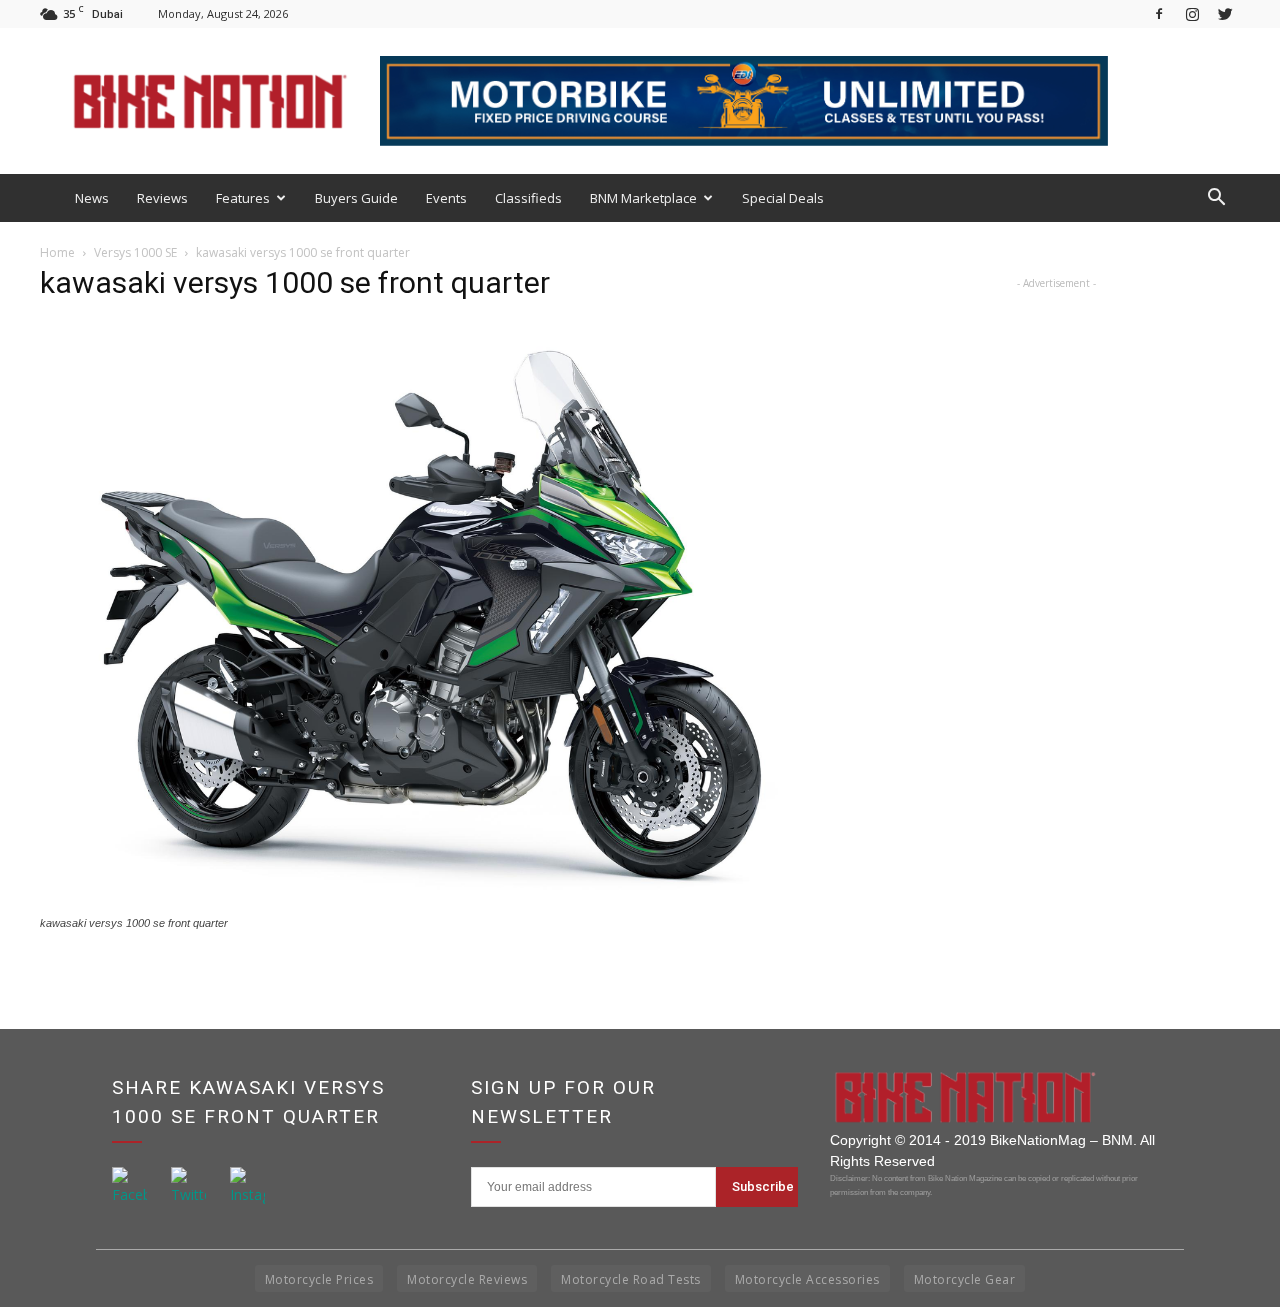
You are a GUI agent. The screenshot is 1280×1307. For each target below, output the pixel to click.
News (92, 198)
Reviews (162, 198)
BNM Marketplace (643, 198)
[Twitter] (1225, 13)
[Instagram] (1192, 13)
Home (57, 252)
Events (446, 198)
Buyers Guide (356, 198)
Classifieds (528, 198)
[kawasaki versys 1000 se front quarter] (432, 904)
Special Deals (783, 198)
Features (243, 198)
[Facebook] (1159, 13)
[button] (1216, 198)
